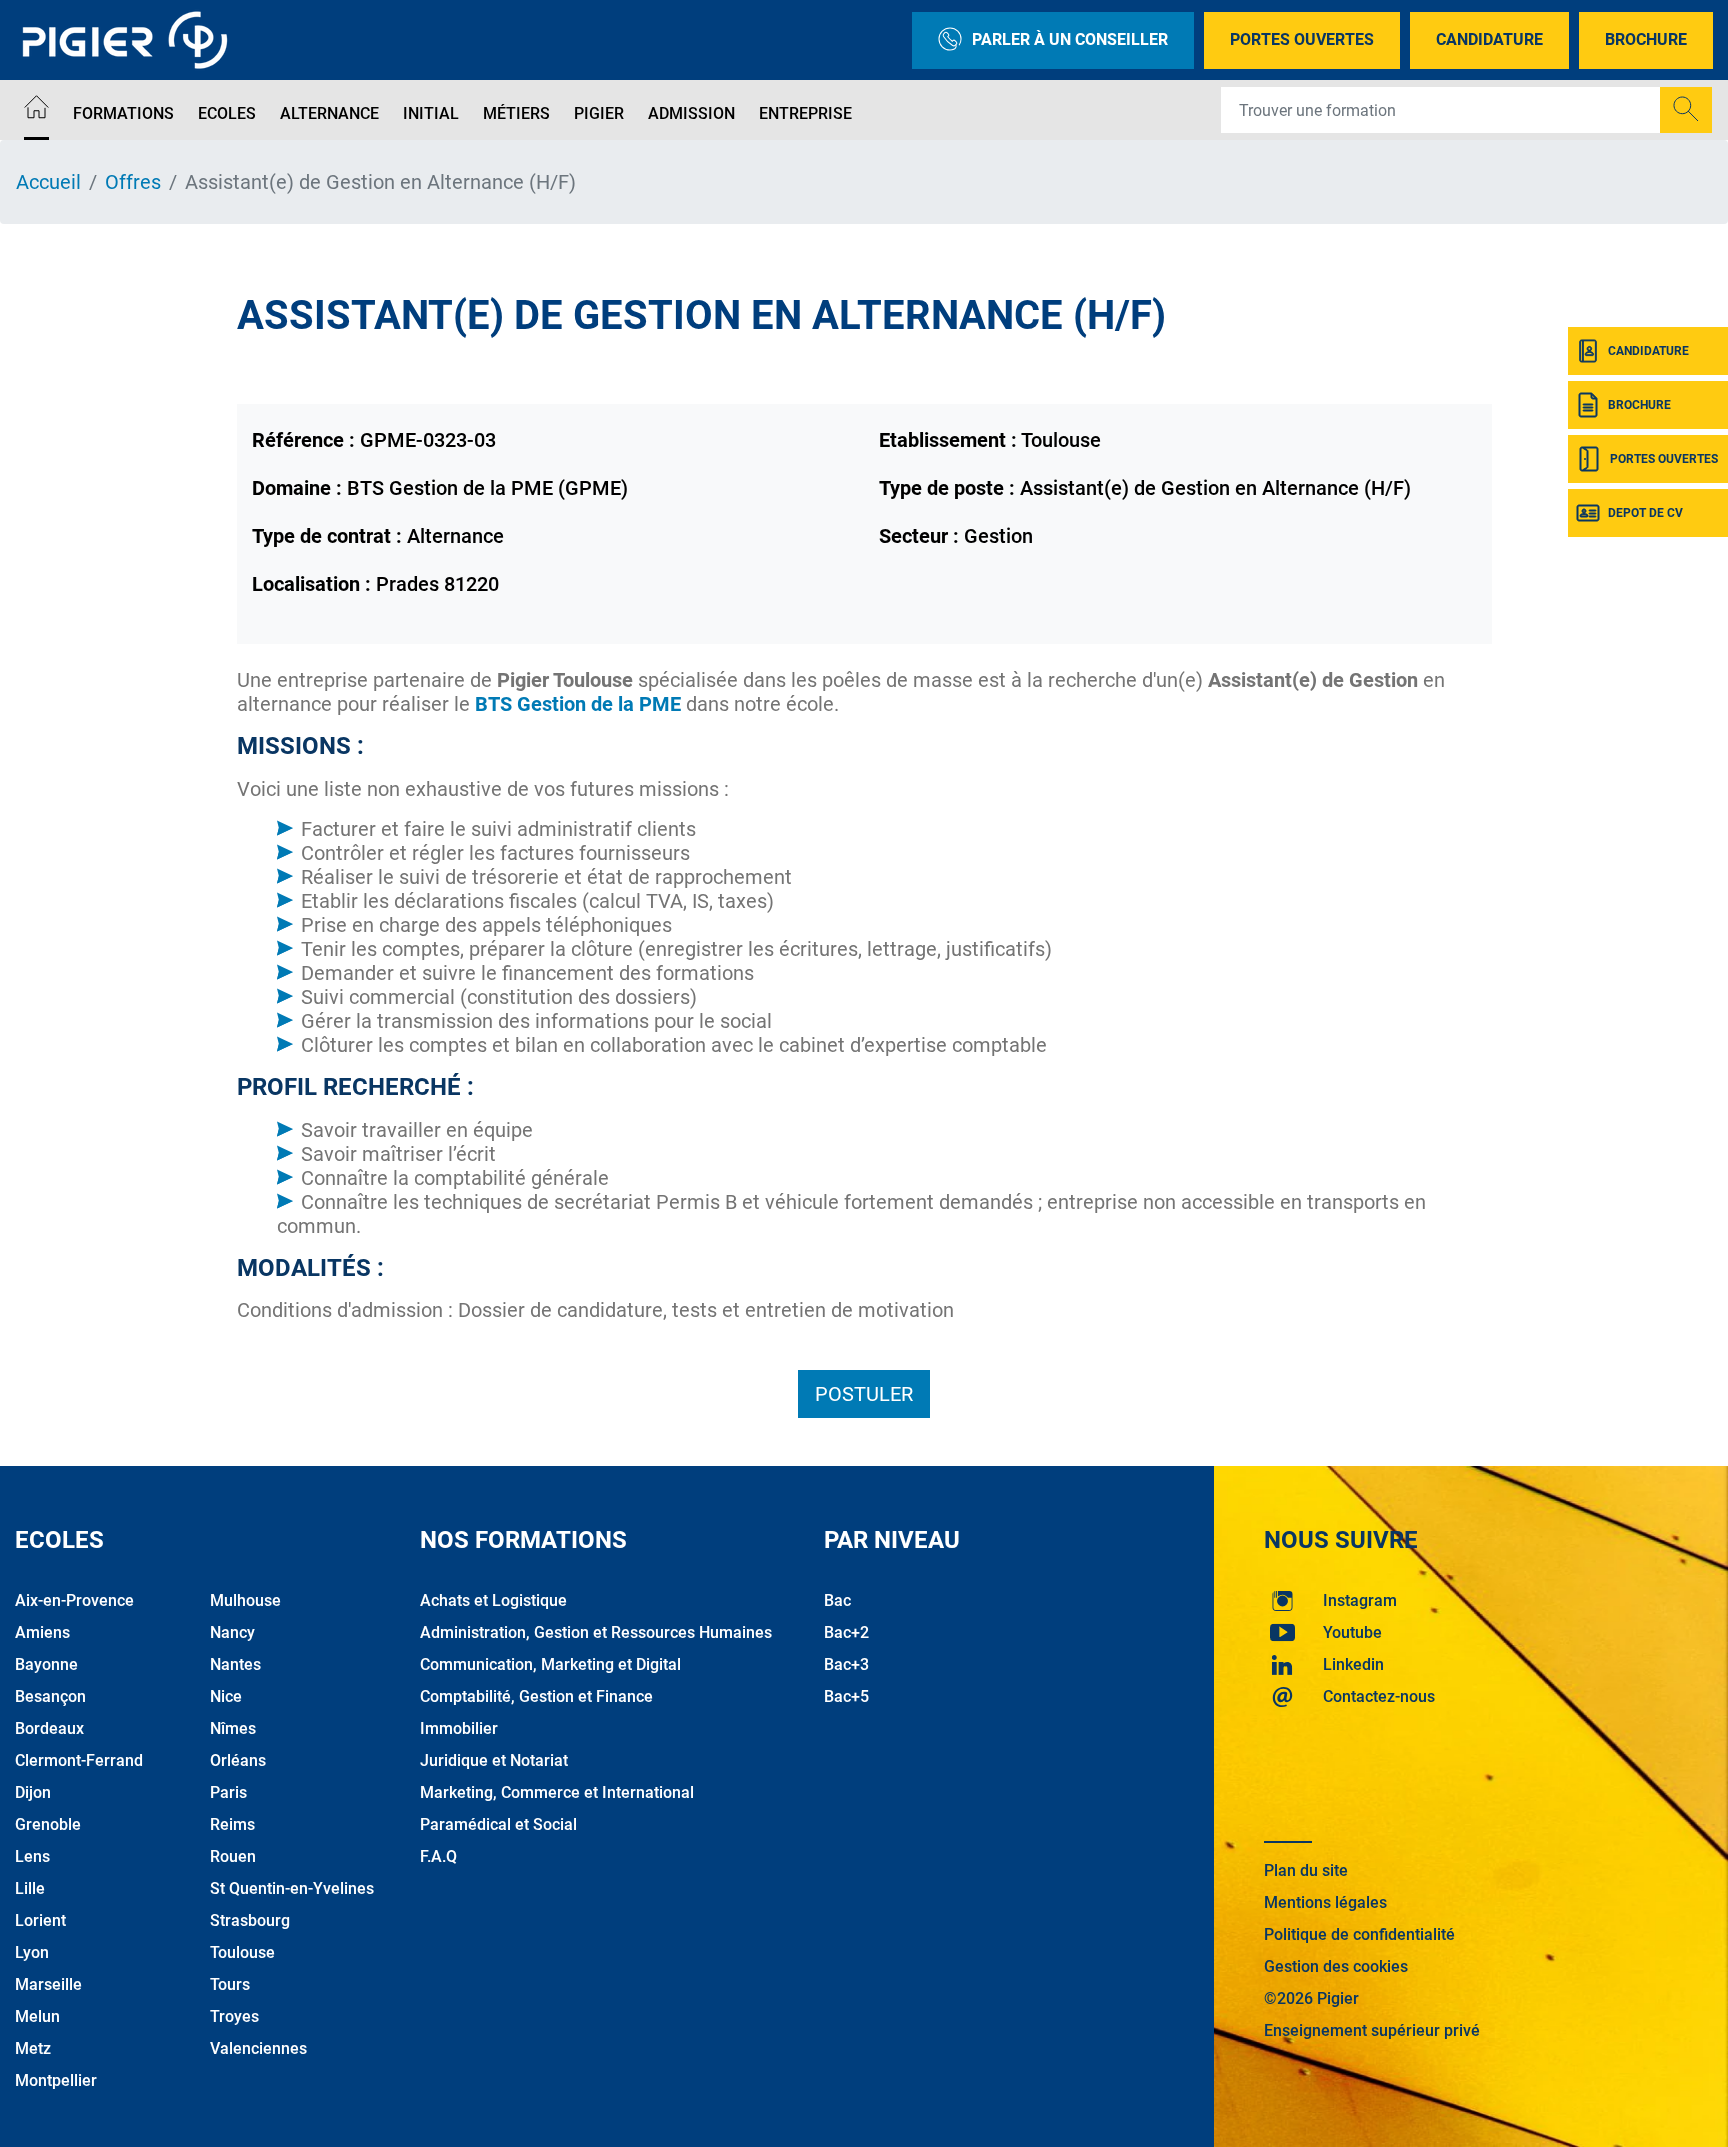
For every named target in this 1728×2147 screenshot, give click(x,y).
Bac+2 (846, 1632)
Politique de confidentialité (1359, 1934)
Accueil (48, 182)
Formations (123, 113)
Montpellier (56, 2080)
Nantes (235, 1664)
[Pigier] (130, 40)
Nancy (232, 1632)
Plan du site (1306, 1870)
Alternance (329, 113)
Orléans (238, 1760)
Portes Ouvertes (1302, 39)
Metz (33, 2048)
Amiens (42, 1632)
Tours (230, 1984)
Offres (133, 182)
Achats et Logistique (493, 1600)
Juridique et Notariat (494, 1760)
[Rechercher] (1686, 110)
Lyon (32, 1952)
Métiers (516, 113)
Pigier (599, 113)
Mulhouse (245, 1600)
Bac (837, 1600)
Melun (37, 2016)
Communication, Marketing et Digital (550, 1664)
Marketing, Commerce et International (557, 1792)
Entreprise (805, 113)
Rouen (233, 1856)
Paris (228, 1792)
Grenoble (48, 1824)
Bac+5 (846, 1696)
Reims (232, 1824)
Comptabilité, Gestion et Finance (536, 1696)
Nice (226, 1696)
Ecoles (227, 113)
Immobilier (459, 1728)
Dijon (33, 1792)
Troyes (234, 2016)
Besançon (50, 1696)
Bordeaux (49, 1728)
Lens (32, 1856)
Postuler (864, 1394)
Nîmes (233, 1728)
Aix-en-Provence (74, 1600)
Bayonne (46, 1664)
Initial (431, 113)
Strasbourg (250, 1920)
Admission (691, 113)
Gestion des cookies (1336, 1966)
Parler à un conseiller (1070, 39)
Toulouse (242, 1952)
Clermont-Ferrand (79, 1760)
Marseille (48, 1984)
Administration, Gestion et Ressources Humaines (596, 1632)
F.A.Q (438, 1856)
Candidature (1489, 39)
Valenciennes (258, 2048)
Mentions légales (1325, 1902)
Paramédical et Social (498, 1824)
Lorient (40, 1920)
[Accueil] (36, 110)
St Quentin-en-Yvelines (292, 1888)
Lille (30, 1888)
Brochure (1646, 39)
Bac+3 (846, 1664)
